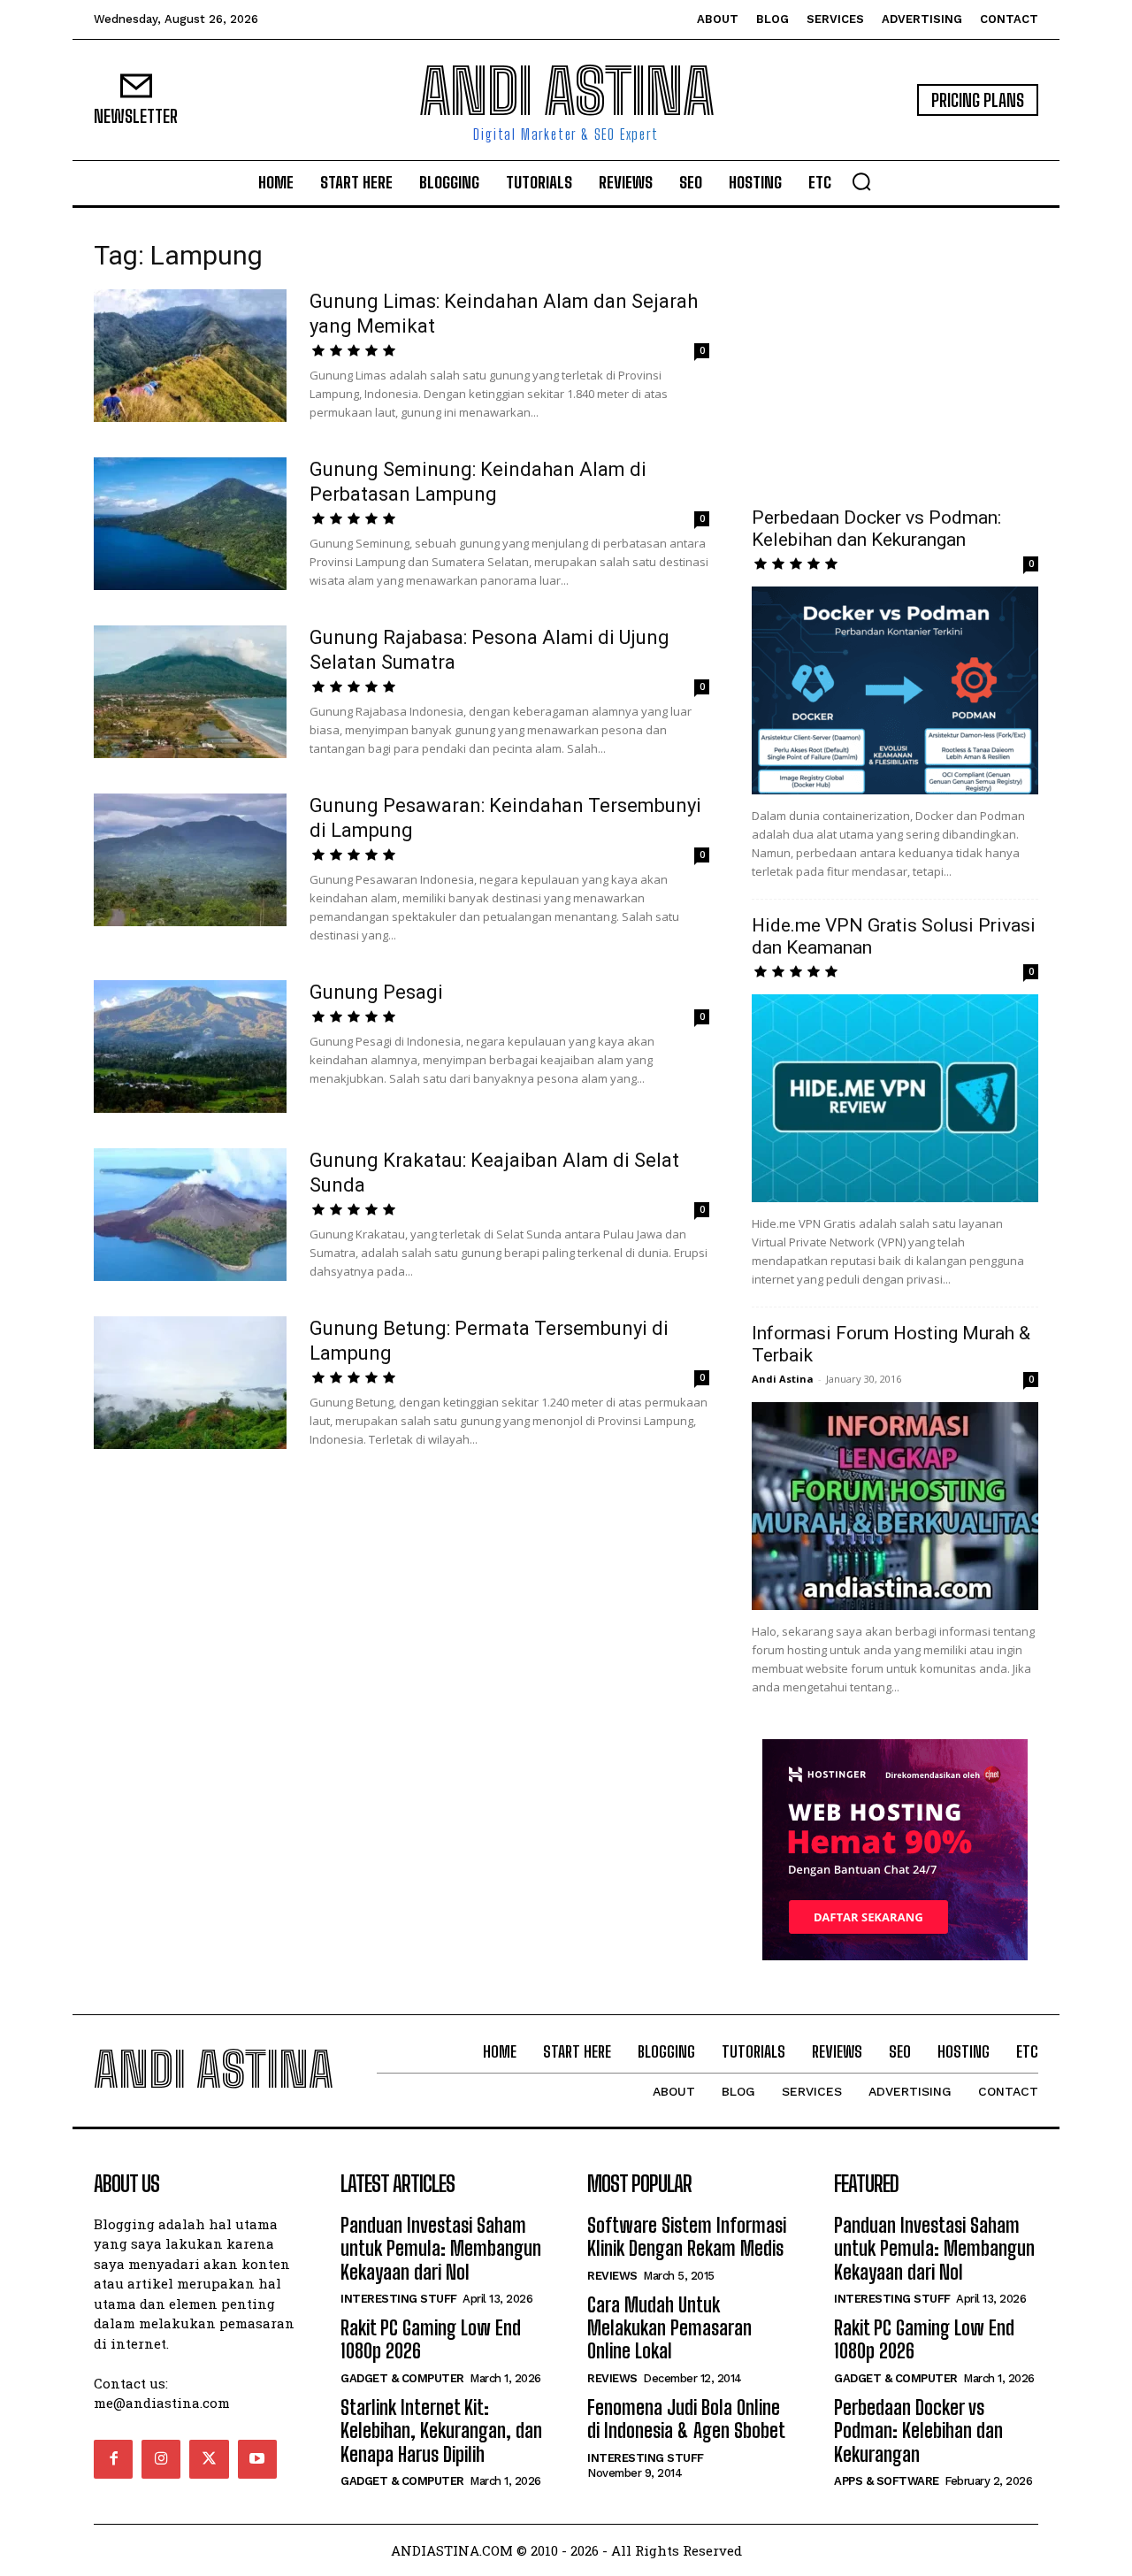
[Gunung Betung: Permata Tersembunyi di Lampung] (190, 1383)
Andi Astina (783, 1379)
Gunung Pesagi (376, 992)
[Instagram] (161, 2459)
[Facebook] (113, 2459)
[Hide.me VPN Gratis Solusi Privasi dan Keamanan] (895, 1098)
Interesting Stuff (399, 2299)
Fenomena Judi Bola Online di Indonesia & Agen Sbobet (686, 2419)
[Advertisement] (895, 357)
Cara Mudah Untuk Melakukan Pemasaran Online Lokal (669, 2328)
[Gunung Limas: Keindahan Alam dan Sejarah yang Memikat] (190, 356)
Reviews (612, 2276)
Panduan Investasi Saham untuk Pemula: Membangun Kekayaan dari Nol (441, 2249)
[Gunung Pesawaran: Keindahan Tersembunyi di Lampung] (190, 860)
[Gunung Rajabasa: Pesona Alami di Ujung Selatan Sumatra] (190, 692)
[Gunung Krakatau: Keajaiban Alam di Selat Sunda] (190, 1215)
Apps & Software (887, 2481)
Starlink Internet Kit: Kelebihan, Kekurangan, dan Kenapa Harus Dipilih (441, 2431)
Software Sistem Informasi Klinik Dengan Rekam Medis (687, 2237)
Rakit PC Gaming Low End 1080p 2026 (431, 2339)
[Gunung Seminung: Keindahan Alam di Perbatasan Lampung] (190, 524)
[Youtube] (257, 2459)
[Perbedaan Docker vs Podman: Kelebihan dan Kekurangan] (895, 690)
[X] (209, 2459)
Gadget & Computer (402, 2378)
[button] (861, 181)
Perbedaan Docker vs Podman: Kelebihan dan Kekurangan (876, 529)
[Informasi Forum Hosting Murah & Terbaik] (895, 1506)
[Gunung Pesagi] (190, 1046)
